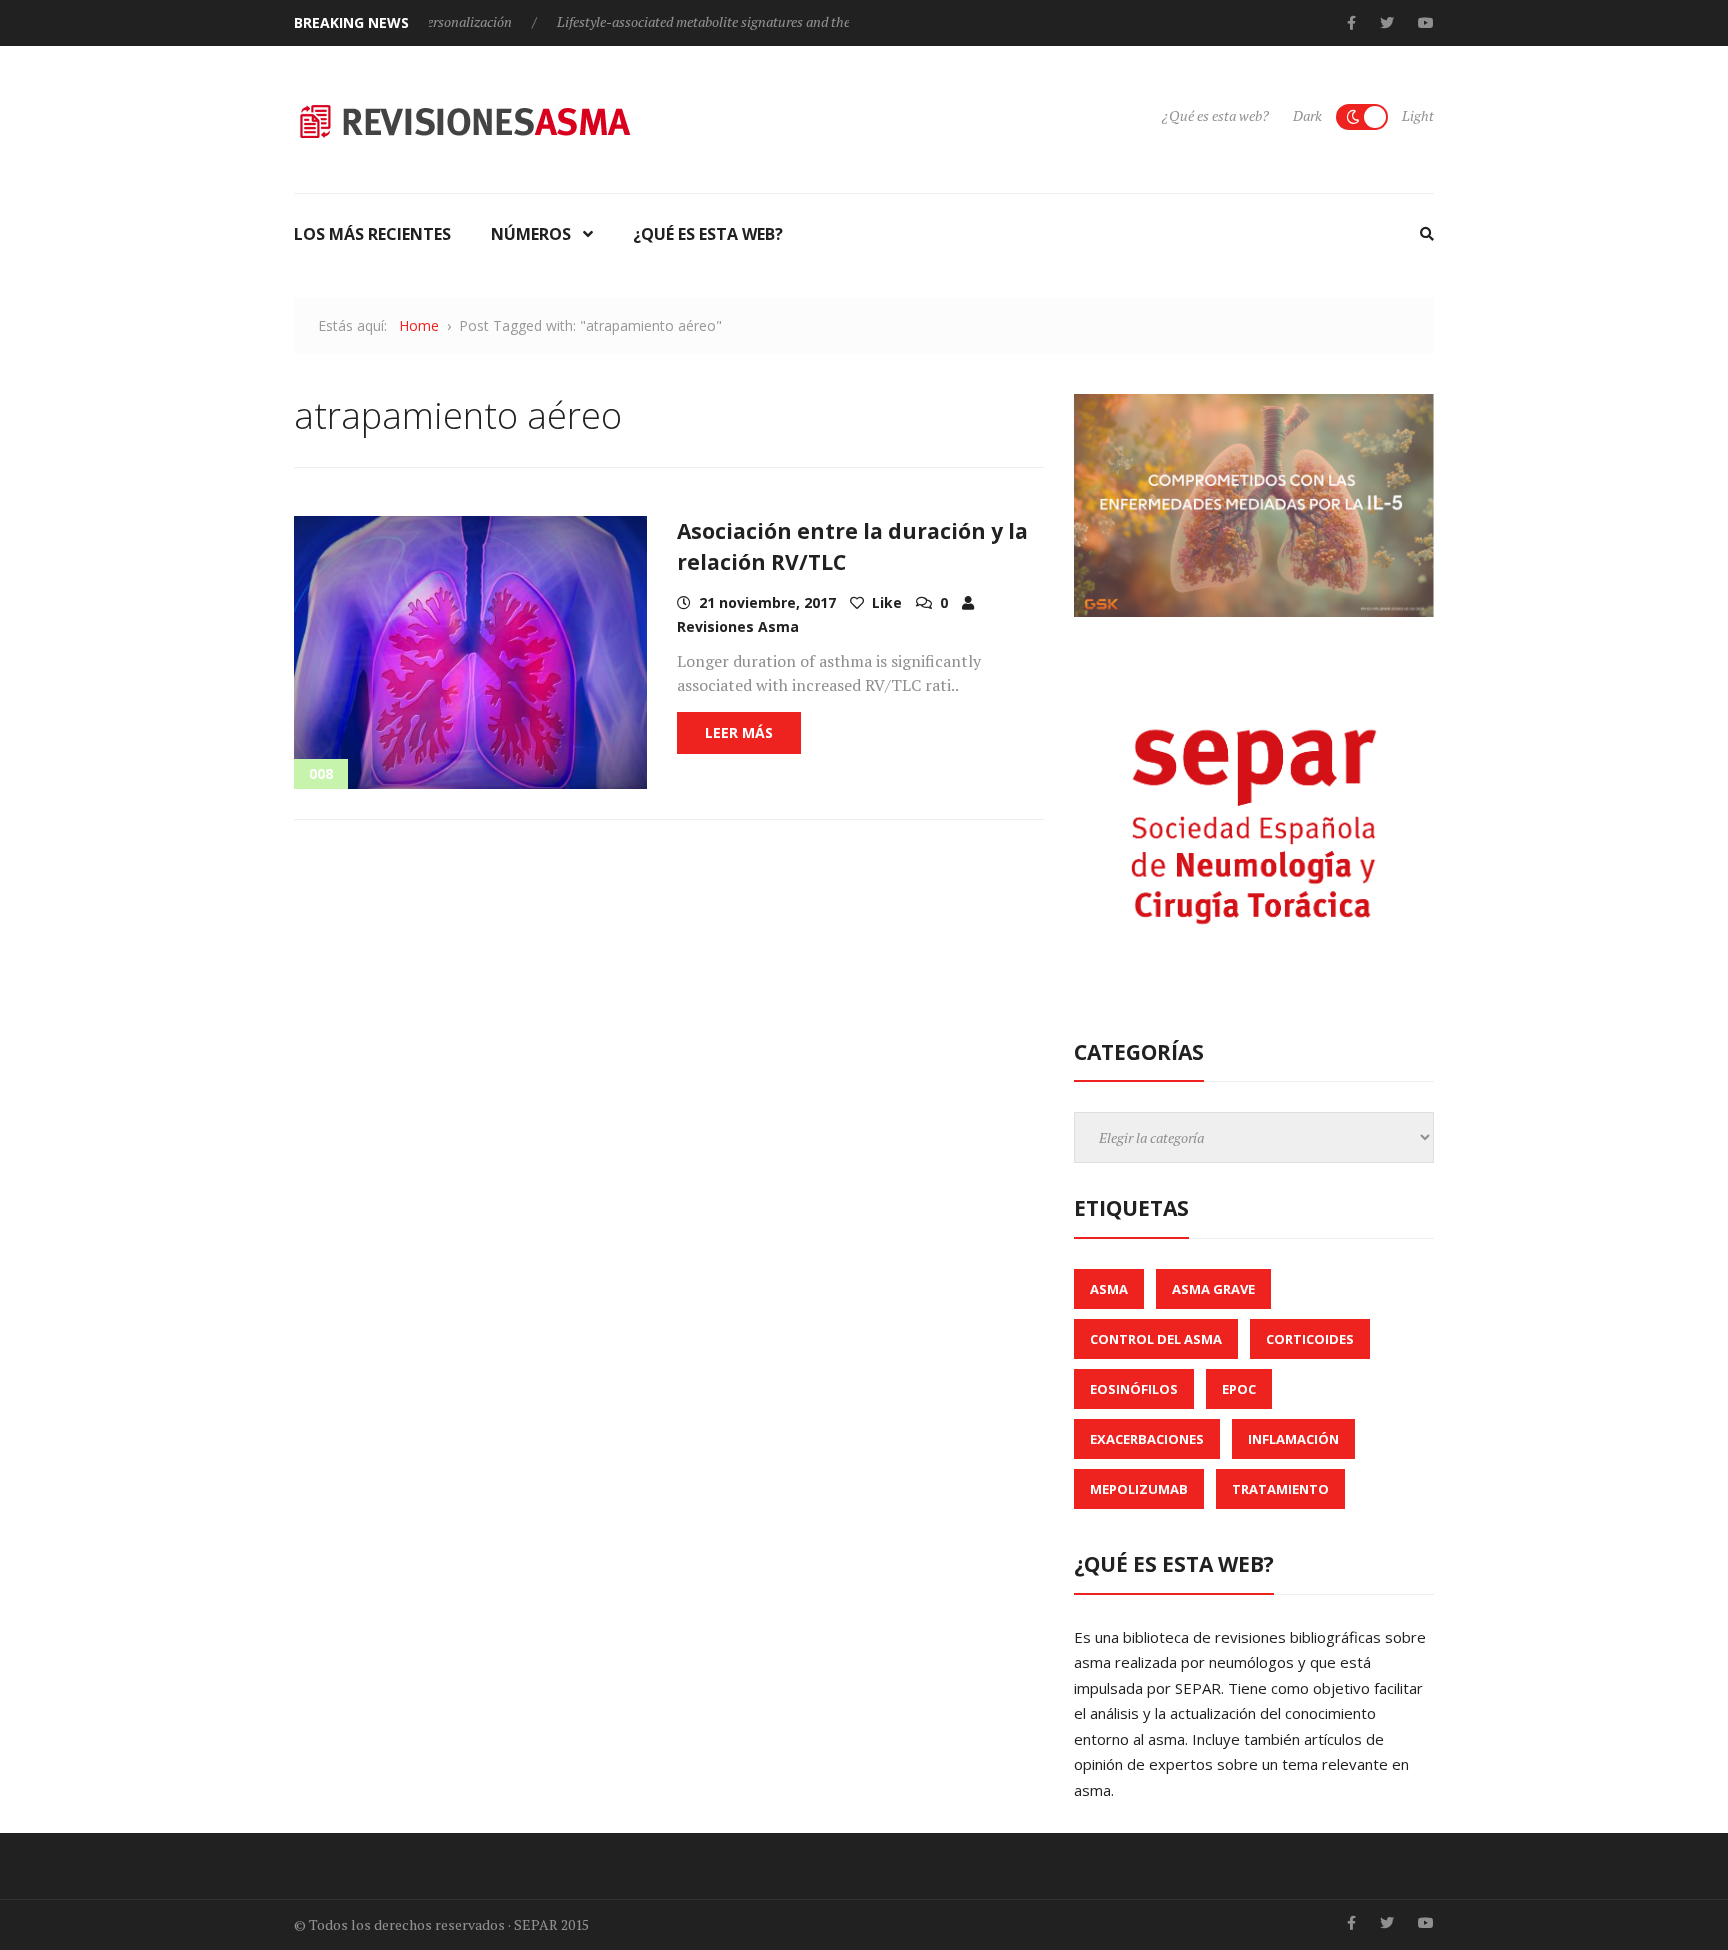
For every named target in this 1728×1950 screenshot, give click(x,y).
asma (1109, 1289)
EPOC (1239, 1389)
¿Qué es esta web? (1215, 115)
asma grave (1213, 1289)
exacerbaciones (1147, 1439)
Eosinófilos (1134, 1389)
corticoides (1310, 1339)
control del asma (1156, 1339)
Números (531, 234)
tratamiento (1280, 1489)
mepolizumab (1139, 1489)
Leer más (739, 732)
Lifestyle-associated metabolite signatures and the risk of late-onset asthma (733, 21)
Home (419, 325)
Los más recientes (372, 234)
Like (885, 602)
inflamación (1293, 1439)
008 (321, 773)
